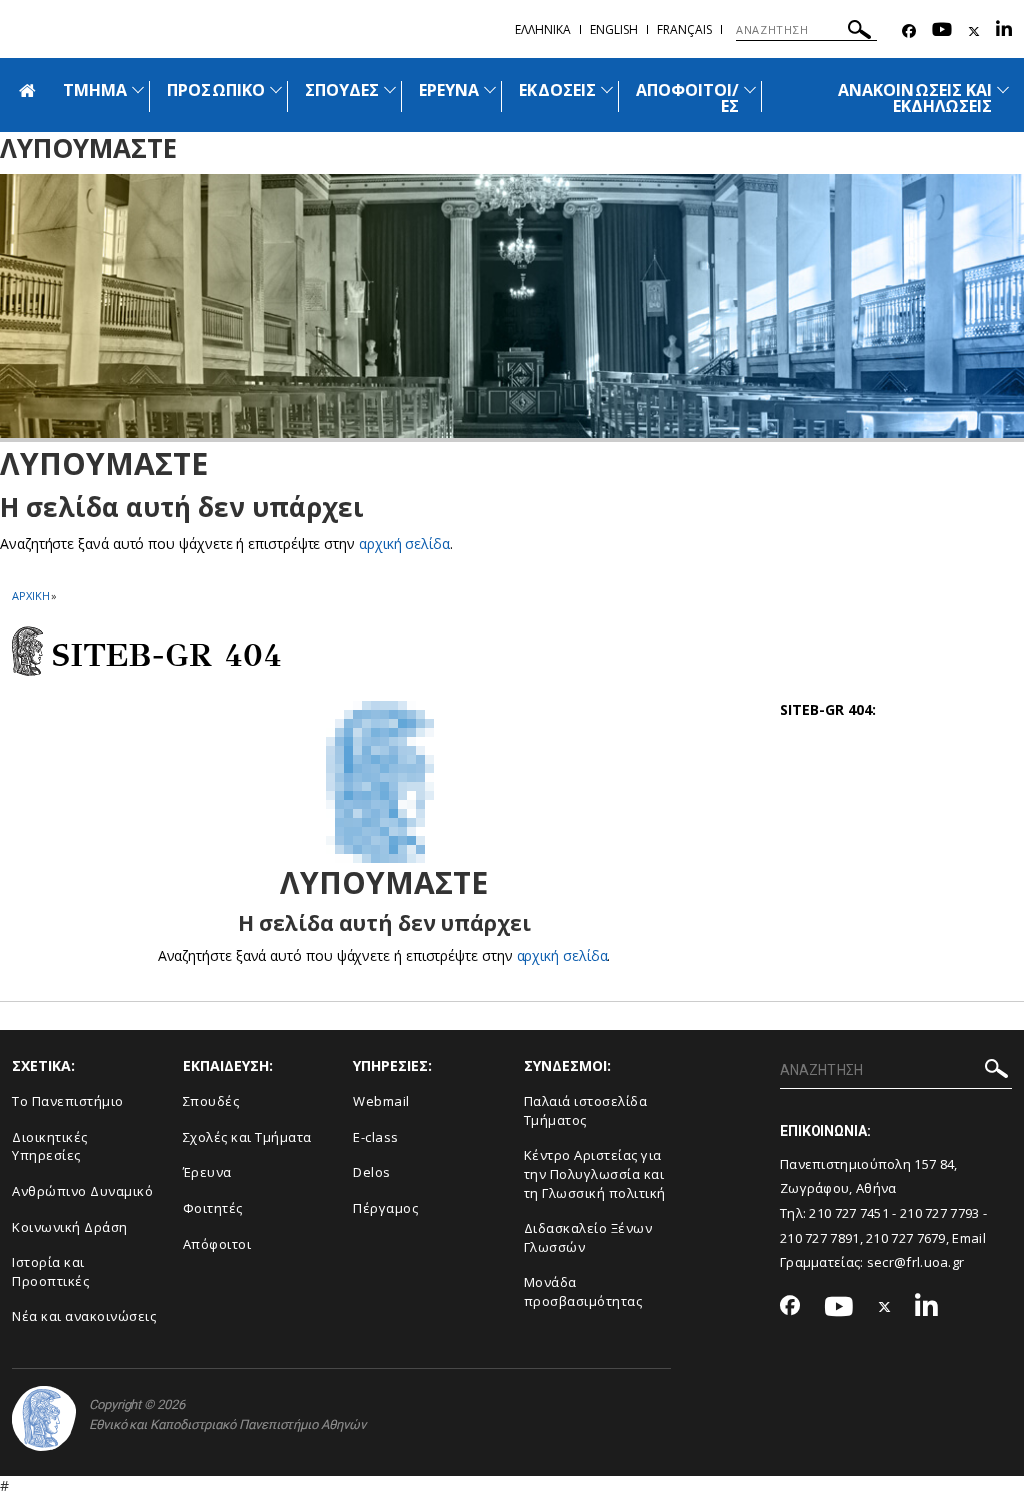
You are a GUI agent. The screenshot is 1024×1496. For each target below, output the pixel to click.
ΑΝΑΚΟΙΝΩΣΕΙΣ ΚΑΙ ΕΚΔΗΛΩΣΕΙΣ (915, 98)
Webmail (381, 1101)
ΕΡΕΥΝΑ (449, 90)
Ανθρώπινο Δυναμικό (82, 1191)
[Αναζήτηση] (859, 32)
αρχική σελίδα (404, 543)
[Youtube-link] (942, 31)
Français (684, 29)
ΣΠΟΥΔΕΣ (342, 90)
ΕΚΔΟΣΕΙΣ (557, 90)
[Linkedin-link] (1004, 31)
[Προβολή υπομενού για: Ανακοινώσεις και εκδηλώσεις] (1003, 89)
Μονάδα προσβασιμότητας (583, 1291)
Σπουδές (211, 1101)
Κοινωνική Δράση (70, 1227)
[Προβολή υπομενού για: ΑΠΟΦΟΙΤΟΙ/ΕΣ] (750, 89)
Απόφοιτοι (217, 1244)
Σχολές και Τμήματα (247, 1137)
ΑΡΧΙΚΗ (30, 595)
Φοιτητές (213, 1208)
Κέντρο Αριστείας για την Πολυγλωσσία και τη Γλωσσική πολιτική (595, 1173)
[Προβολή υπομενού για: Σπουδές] (390, 89)
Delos (372, 1172)
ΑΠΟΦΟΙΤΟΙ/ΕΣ (688, 98)
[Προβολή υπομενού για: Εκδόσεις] (607, 89)
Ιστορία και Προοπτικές (50, 1271)
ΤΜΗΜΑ (95, 90)
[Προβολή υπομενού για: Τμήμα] (138, 89)
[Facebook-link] (909, 31)
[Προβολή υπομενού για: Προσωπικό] (276, 89)
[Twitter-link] (974, 31)
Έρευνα (207, 1172)
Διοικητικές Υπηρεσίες (50, 1146)
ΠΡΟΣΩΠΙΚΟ (215, 90)
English (614, 29)
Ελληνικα (543, 29)
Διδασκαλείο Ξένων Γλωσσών (588, 1237)
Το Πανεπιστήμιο (68, 1101)
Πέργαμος (385, 1208)
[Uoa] (44, 1418)
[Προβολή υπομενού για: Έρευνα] (490, 89)
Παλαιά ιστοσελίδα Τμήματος (586, 1110)
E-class (376, 1137)
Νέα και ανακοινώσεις (84, 1316)
